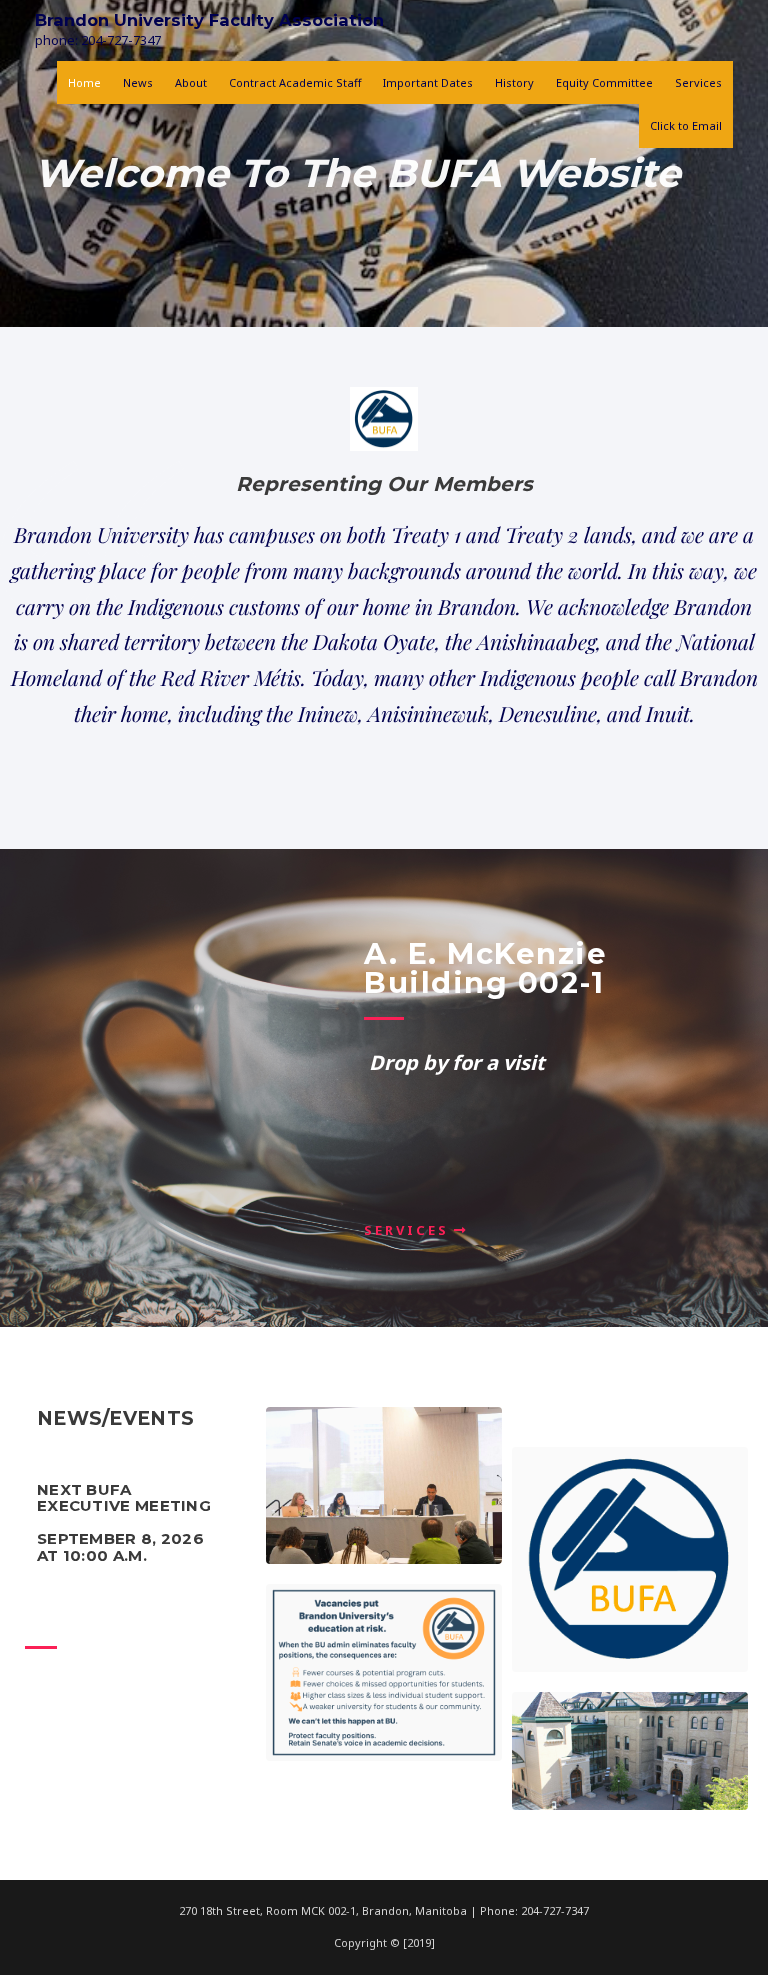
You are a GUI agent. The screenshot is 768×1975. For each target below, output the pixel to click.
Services (698, 82)
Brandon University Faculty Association (209, 20)
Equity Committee (604, 82)
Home (84, 82)
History (514, 82)
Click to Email (686, 125)
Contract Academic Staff (295, 82)
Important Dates (428, 82)
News (138, 82)
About (191, 82)
